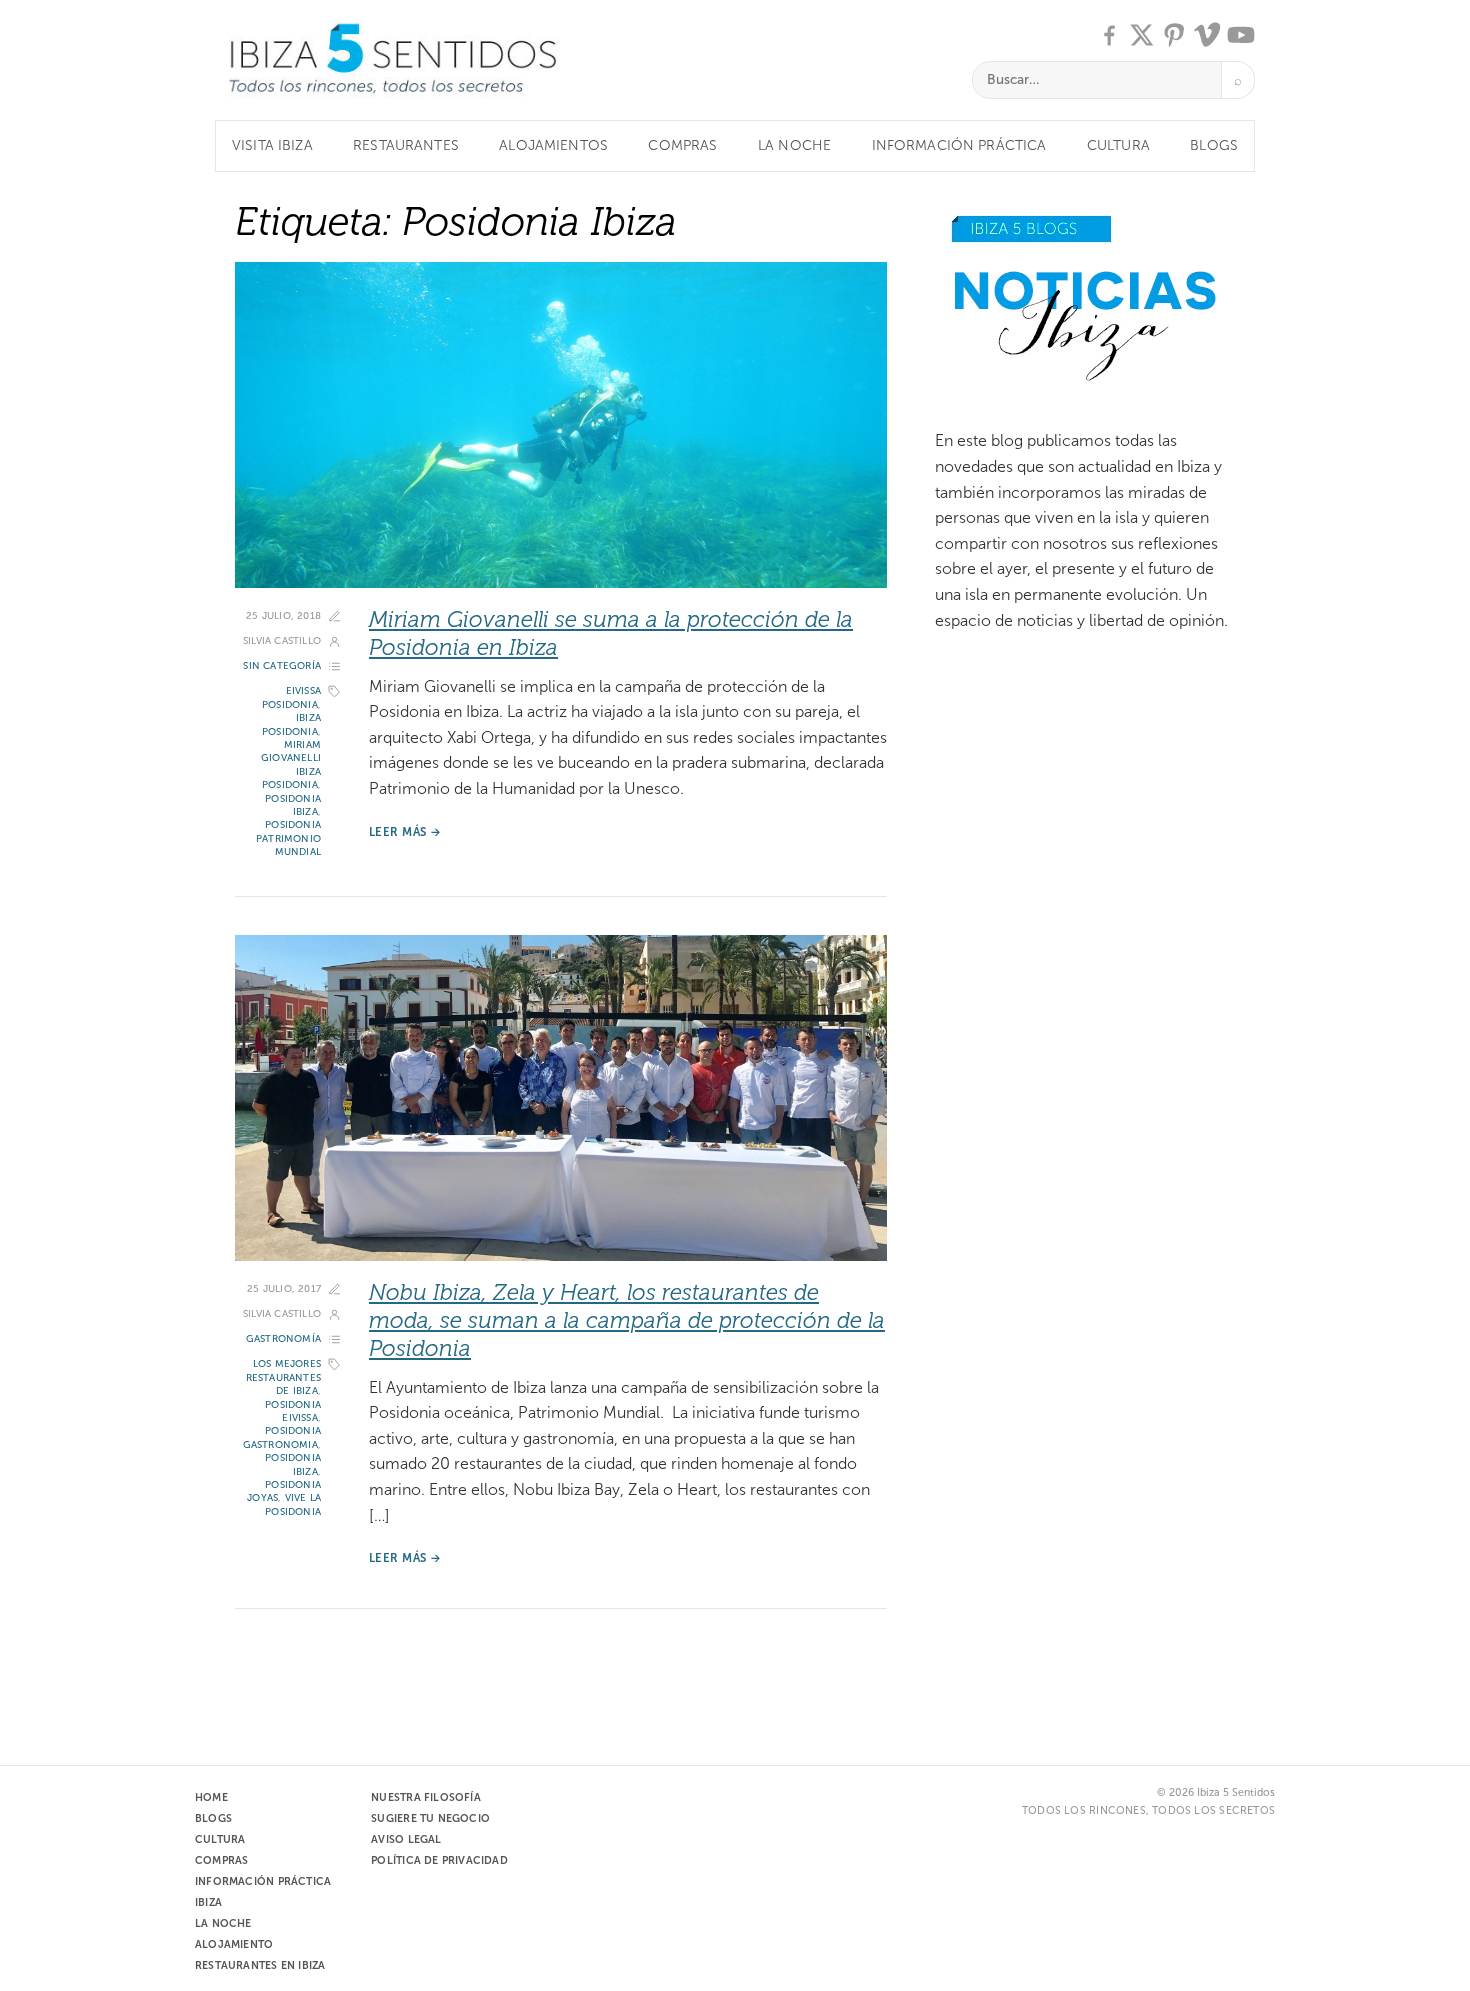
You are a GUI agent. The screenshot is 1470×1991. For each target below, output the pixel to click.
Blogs (1214, 145)
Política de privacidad (439, 1860)
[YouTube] (1241, 35)
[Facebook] (1109, 35)
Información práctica (959, 145)
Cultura (1118, 145)
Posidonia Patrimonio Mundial (288, 838)
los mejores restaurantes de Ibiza (283, 1377)
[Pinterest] (1175, 35)
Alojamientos (553, 145)
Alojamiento (234, 1944)
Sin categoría (282, 665)
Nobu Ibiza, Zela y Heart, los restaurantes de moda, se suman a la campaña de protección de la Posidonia (627, 1320)
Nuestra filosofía (426, 1797)
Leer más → (405, 832)
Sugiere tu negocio (430, 1818)
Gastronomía (283, 1338)
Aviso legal (406, 1839)
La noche (794, 145)
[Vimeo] (1208, 35)
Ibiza (208, 1902)
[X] (1142, 35)
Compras (682, 145)
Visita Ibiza (272, 145)
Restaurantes (406, 145)
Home (211, 1797)
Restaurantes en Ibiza (260, 1965)
